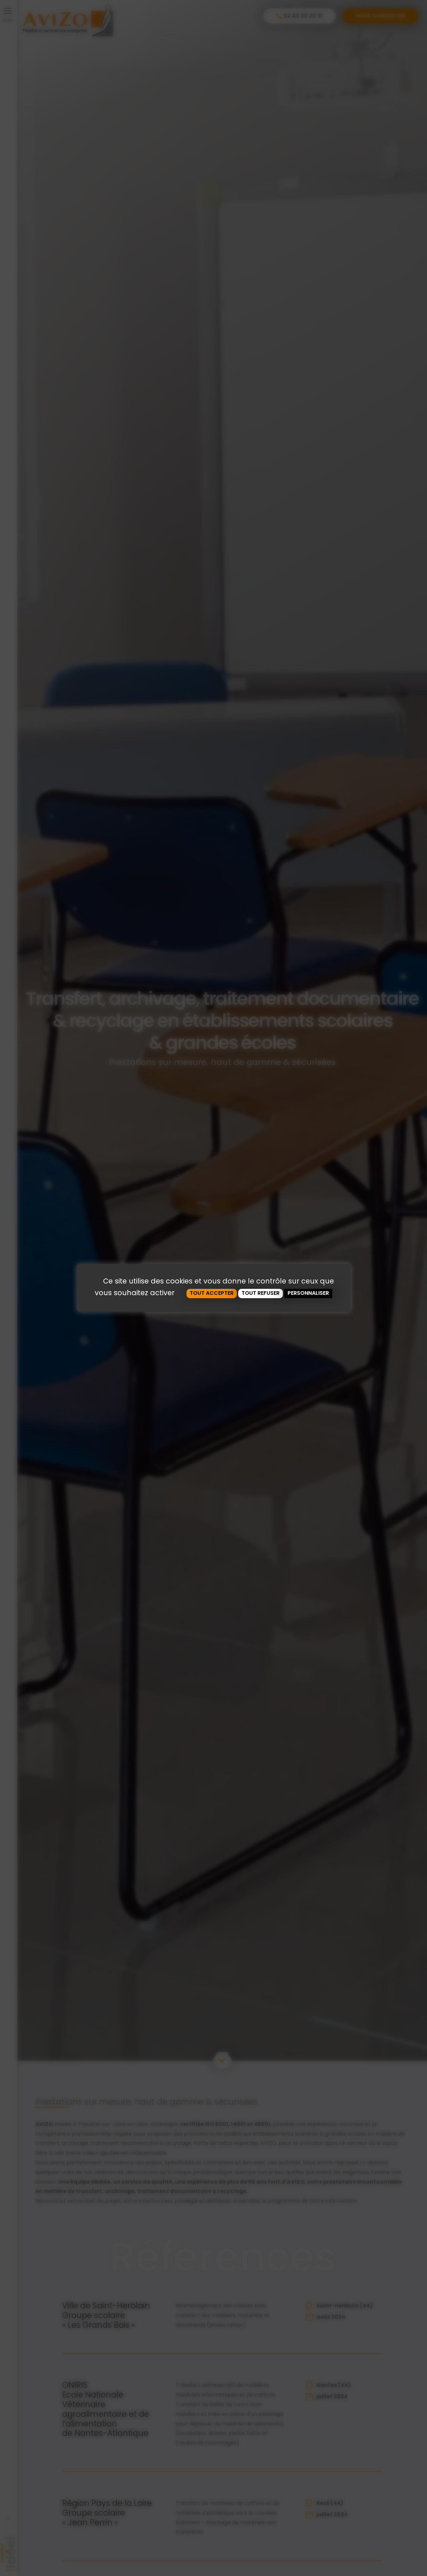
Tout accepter (212, 1293)
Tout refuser (261, 1293)
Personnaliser (308, 1293)
